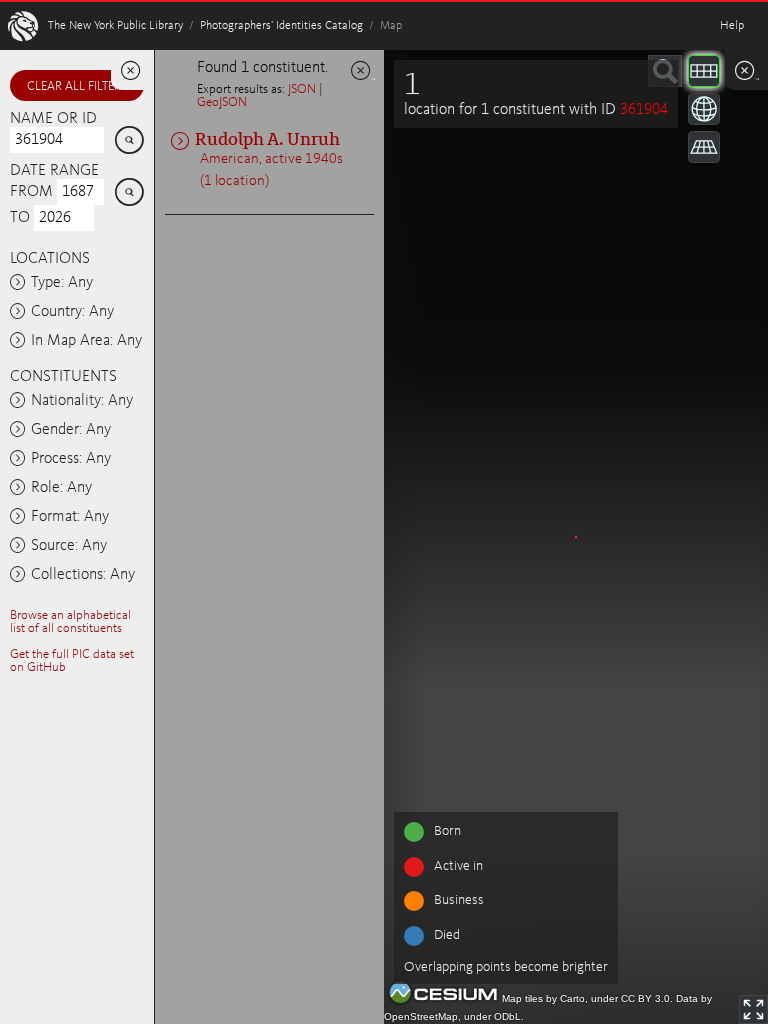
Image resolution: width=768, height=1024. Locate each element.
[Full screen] (753, 1009)
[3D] (704, 109)
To (20, 218)
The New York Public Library (115, 26)
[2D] (704, 71)
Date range (54, 171)
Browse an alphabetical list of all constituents (70, 622)
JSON (302, 89)
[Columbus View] (704, 147)
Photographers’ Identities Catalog (281, 26)
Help (732, 26)
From (31, 192)
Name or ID (53, 119)
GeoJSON (222, 102)
